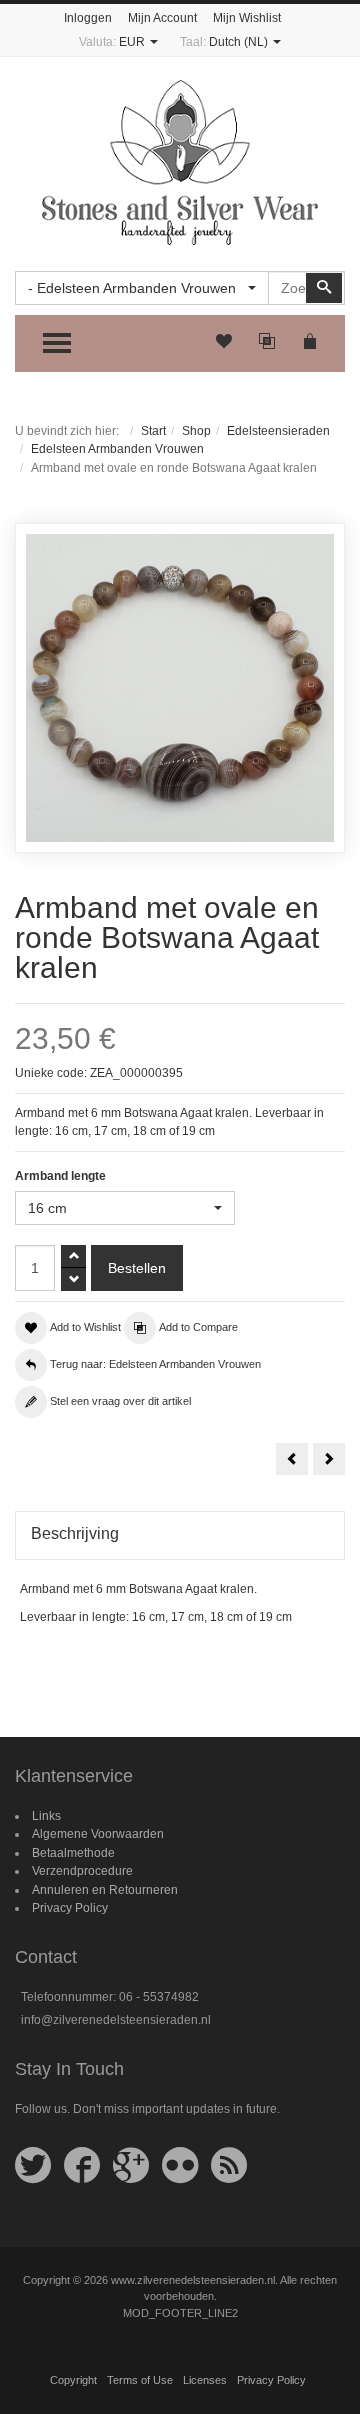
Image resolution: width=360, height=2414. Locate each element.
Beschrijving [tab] (75, 1533)
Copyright (73, 2380)
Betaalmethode (73, 1853)
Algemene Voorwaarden (98, 1834)
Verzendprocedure (82, 1871)
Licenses (205, 2380)
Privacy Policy (70, 1908)
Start (153, 431)
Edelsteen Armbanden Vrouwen (117, 449)
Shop (196, 431)
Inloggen (88, 18)
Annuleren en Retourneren (105, 1890)
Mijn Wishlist (247, 18)
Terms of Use (140, 2380)
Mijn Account (162, 18)
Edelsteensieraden (278, 431)
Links (46, 1816)
